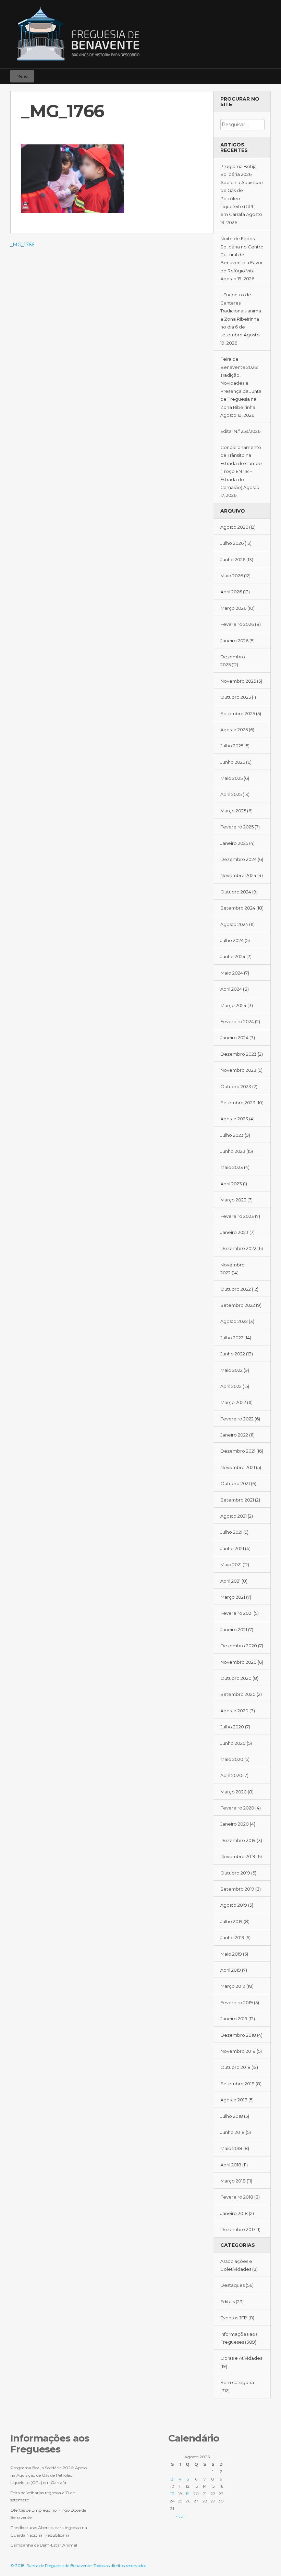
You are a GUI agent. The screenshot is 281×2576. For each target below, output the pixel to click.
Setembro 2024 (238, 908)
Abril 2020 (231, 1775)
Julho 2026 (232, 543)
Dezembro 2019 (238, 1840)
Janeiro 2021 (234, 1630)
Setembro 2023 (238, 1103)
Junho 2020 (233, 1743)
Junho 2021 (232, 1548)
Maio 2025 (231, 778)
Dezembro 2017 (238, 2229)
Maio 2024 (232, 973)
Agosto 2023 (234, 1119)
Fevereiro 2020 (237, 1808)
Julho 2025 (232, 746)
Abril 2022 (231, 1386)
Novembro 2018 (238, 2051)
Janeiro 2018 (234, 2213)
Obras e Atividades (241, 2358)
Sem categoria (237, 2382)
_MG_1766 (22, 245)
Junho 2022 (233, 1354)
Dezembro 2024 (239, 859)
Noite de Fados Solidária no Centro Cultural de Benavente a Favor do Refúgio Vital (242, 255)
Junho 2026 (233, 559)
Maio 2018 (231, 2148)
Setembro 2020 (238, 1694)
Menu (22, 76)
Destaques (233, 2285)
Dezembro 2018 (238, 2035)
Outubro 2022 (236, 1289)
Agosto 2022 (234, 1321)
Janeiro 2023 (234, 1232)
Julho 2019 (231, 1921)
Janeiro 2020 (235, 1824)
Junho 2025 (233, 762)
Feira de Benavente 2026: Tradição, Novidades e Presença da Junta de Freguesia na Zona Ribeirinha (241, 383)
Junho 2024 (233, 956)
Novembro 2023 (238, 1070)
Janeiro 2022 (234, 1435)
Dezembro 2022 (238, 1248)
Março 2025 (233, 811)
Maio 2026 (232, 576)
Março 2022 (233, 1402)
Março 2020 (234, 1792)
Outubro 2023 (236, 1086)
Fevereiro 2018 (237, 2197)
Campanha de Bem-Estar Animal (44, 2545)
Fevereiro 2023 (237, 1216)
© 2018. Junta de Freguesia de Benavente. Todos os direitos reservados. (79, 2566)
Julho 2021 (231, 1532)
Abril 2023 (231, 1184)
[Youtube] (265, 73)
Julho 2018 (232, 2116)
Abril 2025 (231, 794)
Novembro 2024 (238, 875)
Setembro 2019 (237, 1889)
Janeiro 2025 (234, 843)
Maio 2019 (231, 1954)
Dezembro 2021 (238, 1451)
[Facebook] (245, 73)
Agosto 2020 (234, 1711)
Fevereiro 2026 (237, 624)
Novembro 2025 (238, 681)
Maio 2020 (232, 1759)
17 (172, 2494)
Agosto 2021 (234, 1516)
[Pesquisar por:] (242, 125)
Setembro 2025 (238, 713)
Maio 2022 (231, 1370)
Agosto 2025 (234, 730)
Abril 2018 (231, 2165)
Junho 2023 (233, 1151)
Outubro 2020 (236, 1678)
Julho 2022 (232, 1338)
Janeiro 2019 (234, 2019)
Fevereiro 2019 (237, 2002)
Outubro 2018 (235, 2067)
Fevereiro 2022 (237, 1419)
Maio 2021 (231, 1564)
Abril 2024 (231, 989)
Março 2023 (233, 1200)
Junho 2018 (233, 2132)
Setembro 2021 (237, 1500)
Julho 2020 (232, 1727)
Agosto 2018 (234, 2100)
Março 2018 (233, 2181)
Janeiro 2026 (234, 641)
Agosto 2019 (234, 1905)
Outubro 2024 (236, 892)
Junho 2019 (232, 1937)
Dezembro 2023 (239, 1054)
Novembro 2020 (239, 1662)
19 (188, 2494)
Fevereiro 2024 (237, 1021)
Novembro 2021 (238, 1467)
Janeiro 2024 (234, 1038)
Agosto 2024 (234, 924)
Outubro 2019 (235, 1873)
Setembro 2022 (238, 1305)
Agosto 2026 (234, 527)
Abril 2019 (231, 1970)
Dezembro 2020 (239, 1646)
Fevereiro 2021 (236, 1613)
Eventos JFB (234, 2318)
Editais (228, 2302)
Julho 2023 (232, 1135)
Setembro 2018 (237, 2084)
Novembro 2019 (238, 1856)
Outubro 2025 (236, 697)
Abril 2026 (231, 592)
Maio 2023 (232, 1167)
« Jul (180, 2516)
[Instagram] (255, 73)
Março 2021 (233, 1597)
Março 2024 (233, 1005)
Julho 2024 (232, 940)
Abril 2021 (230, 1581)
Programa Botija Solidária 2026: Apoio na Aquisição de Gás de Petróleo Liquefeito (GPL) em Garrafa (242, 190)
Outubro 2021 (235, 1483)
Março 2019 (233, 1986)
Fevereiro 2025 (237, 827)
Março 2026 (233, 608)
